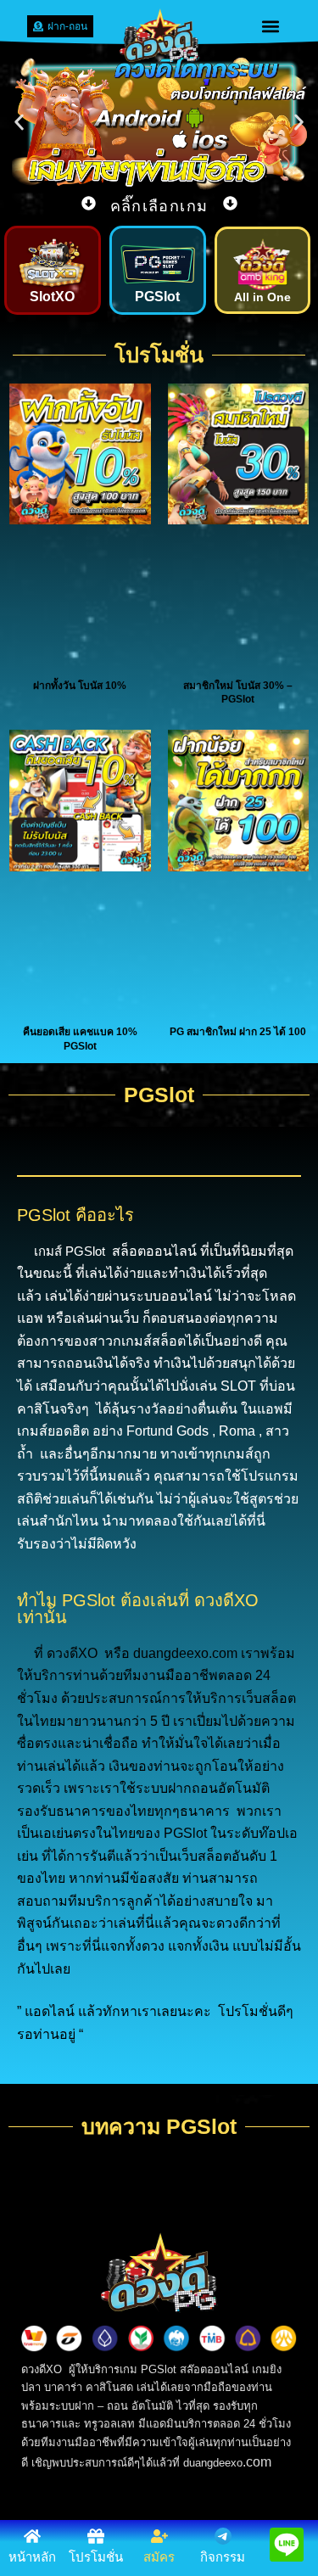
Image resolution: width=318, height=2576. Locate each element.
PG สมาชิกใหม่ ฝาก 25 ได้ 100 (238, 1032)
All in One (262, 297)
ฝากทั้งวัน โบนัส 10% (80, 686)
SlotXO (52, 297)
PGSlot (157, 297)
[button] (270, 26)
